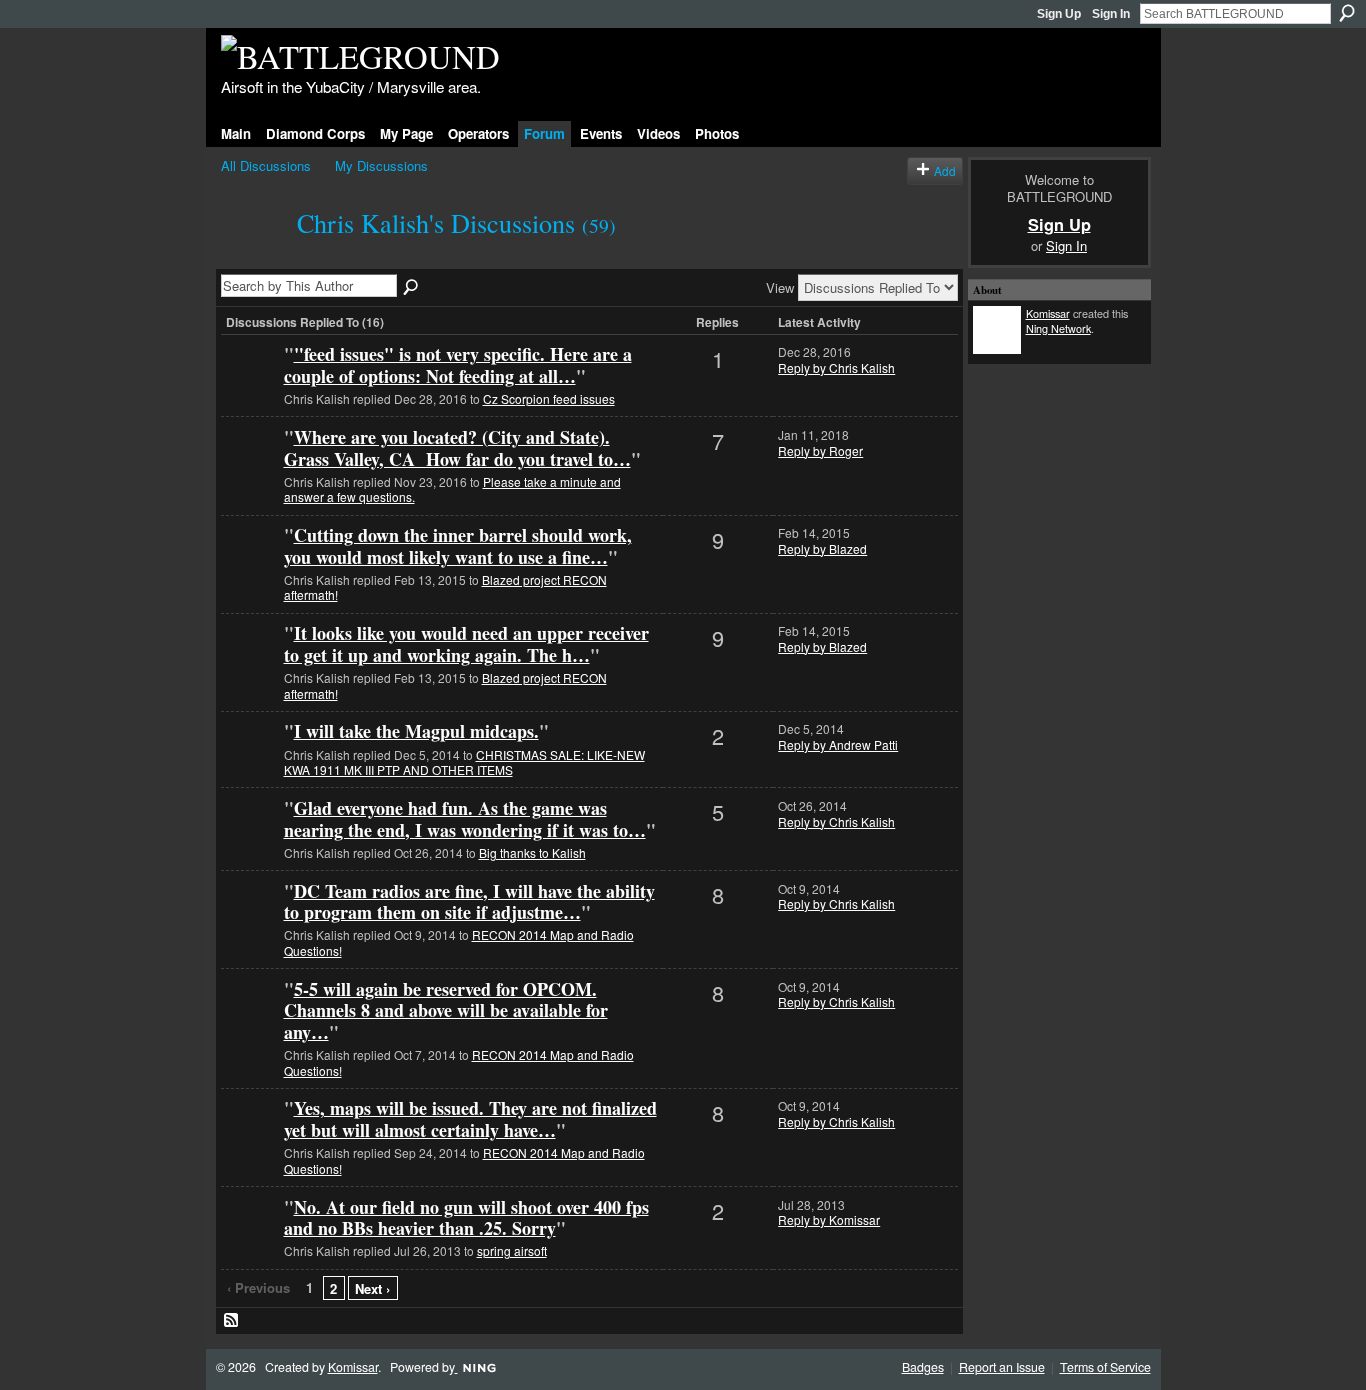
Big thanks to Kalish (532, 852)
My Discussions (381, 165)
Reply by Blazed (822, 548)
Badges (923, 1367)
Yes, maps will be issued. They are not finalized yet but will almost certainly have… (470, 1119)
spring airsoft (512, 1250)
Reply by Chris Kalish (836, 367)
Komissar (1048, 313)
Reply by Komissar (829, 1219)
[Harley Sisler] (250, 1239)
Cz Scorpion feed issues (549, 398)
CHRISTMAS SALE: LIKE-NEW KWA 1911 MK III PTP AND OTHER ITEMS (464, 762)
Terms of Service (1105, 1367)
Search (1347, 13)
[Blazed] (250, 386)
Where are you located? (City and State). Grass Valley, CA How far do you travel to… (457, 448)
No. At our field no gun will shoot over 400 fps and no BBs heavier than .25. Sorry (466, 1218)
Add (945, 170)
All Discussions (266, 165)
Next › (372, 1288)
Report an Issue (1002, 1367)
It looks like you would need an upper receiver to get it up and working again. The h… (466, 644)
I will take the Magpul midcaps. (416, 731)
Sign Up (1059, 14)
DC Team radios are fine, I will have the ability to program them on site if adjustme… (469, 902)
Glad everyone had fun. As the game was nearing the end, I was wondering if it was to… (465, 819)
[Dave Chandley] (250, 923)
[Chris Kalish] (253, 258)
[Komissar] (250, 469)
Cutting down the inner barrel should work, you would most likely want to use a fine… (458, 546)
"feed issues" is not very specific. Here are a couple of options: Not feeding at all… (458, 365)
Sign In (1111, 14)
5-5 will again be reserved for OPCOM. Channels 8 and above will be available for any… (446, 1010)
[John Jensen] (250, 840)
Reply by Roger (820, 450)
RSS (232, 1321)
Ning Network (1058, 328)
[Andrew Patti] (250, 763)
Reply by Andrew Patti (838, 744)
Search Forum (412, 288)
